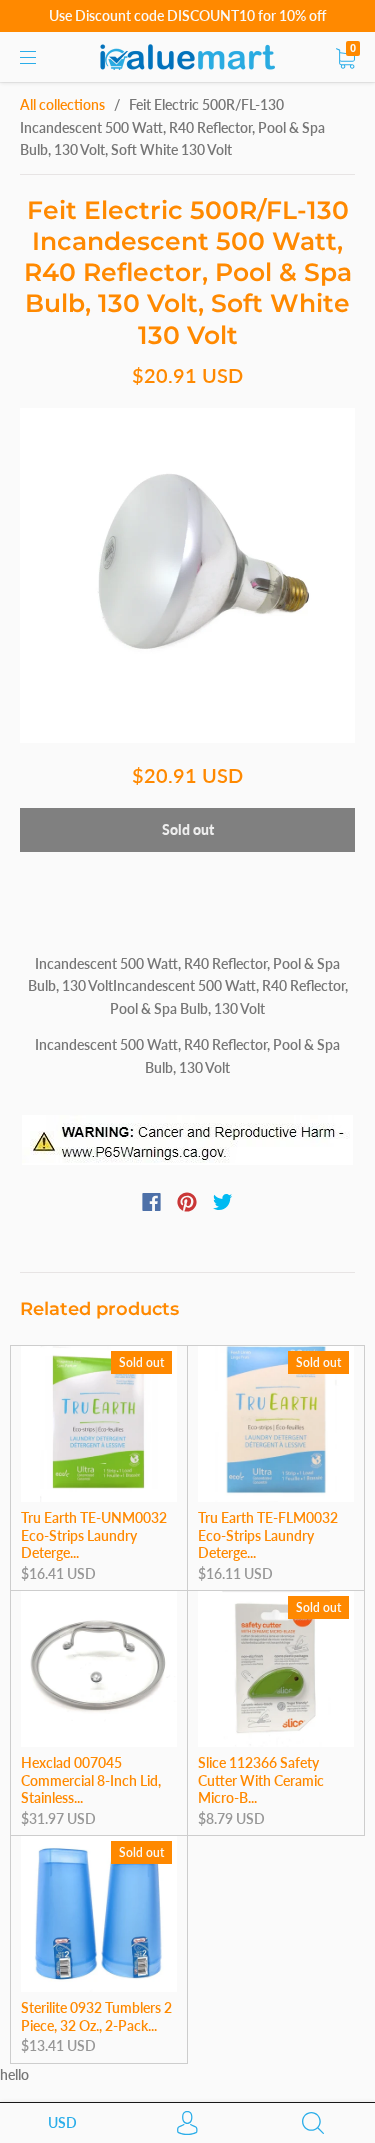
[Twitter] (223, 1202)
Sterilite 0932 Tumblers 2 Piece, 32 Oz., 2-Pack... (96, 2016)
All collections (62, 104)
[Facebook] (151, 1202)
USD (62, 2122)
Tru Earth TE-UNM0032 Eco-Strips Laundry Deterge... (94, 1535)
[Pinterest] (187, 1202)
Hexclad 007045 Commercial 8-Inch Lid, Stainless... (91, 1780)
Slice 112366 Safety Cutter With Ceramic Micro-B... (261, 1780)
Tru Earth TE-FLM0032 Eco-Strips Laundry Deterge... (268, 1535)
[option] (187, 575)
